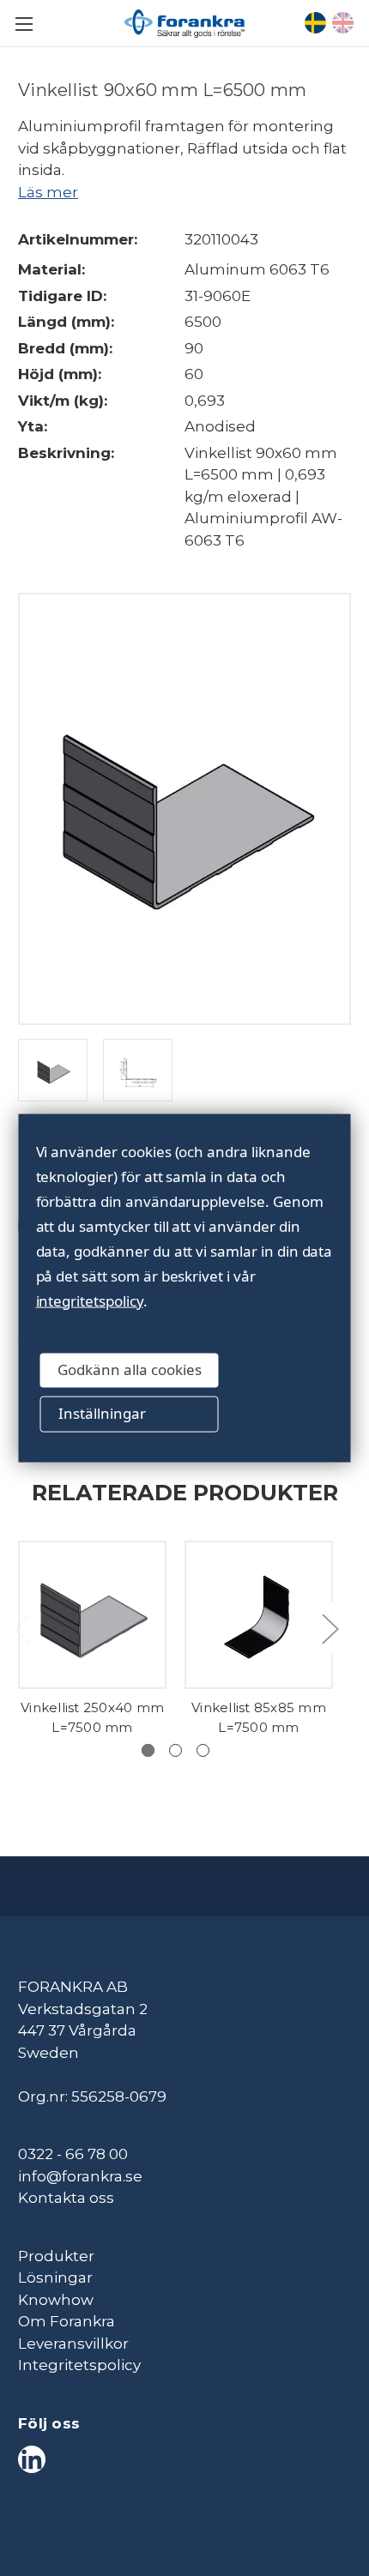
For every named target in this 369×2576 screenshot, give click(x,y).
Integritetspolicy (79, 2365)
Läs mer (48, 192)
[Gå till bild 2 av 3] (175, 1750)
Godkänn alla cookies (130, 1369)
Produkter (56, 2256)
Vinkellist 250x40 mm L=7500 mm (92, 1717)
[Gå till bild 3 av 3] (203, 1750)
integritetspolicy (90, 1300)
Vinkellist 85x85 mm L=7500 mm (259, 1717)
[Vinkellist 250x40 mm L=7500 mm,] (92, 1615)
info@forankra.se (80, 2176)
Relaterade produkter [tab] (185, 1492)
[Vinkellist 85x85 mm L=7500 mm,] (259, 1615)
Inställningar (102, 1413)
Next (330, 1628)
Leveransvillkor (73, 2344)
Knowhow (56, 2300)
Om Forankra (67, 2321)
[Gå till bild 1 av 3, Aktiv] (148, 1750)
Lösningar (55, 2277)
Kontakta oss (66, 2198)
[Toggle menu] (24, 24)
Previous (22, 1628)
